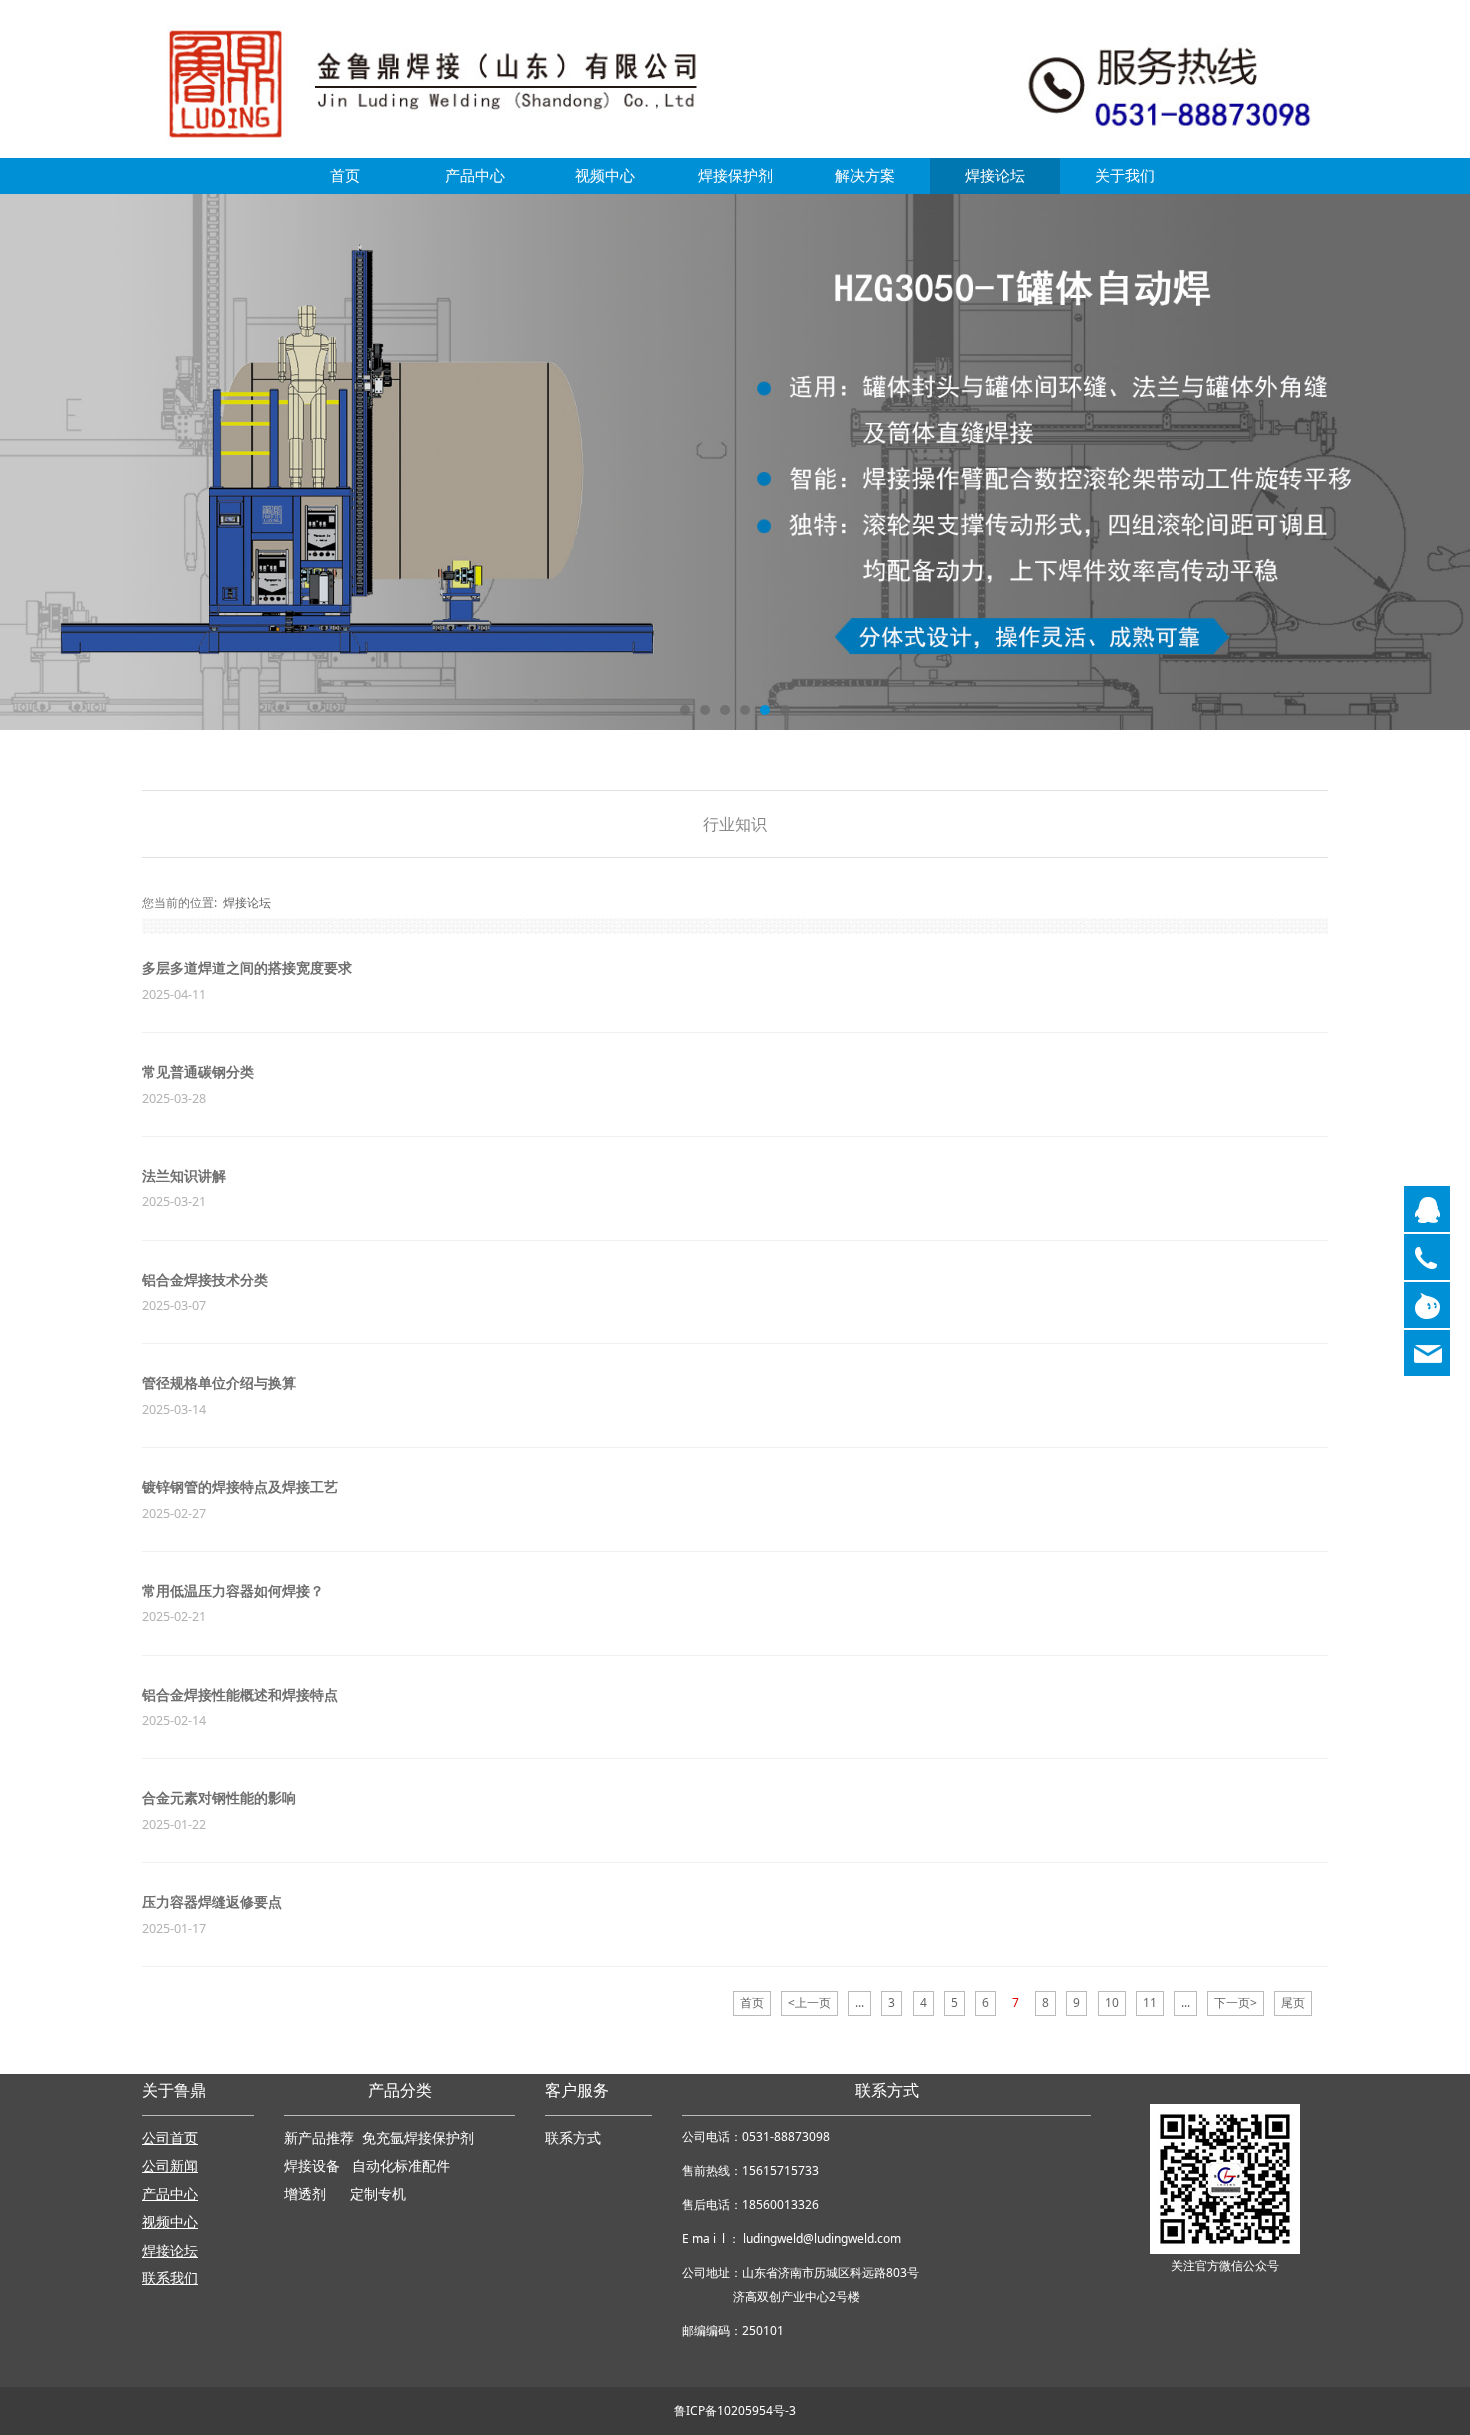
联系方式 (573, 2138)
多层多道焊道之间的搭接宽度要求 (247, 967)
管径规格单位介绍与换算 (219, 1382)
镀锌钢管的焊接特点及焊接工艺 (240, 1486)
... (859, 2002)
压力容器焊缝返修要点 (212, 1901)
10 (1112, 2002)
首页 (345, 175)
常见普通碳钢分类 (198, 1071)
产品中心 (475, 175)
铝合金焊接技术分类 (205, 1279)
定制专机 (378, 2194)
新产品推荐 (321, 2138)
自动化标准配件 (401, 2166)
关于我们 (1125, 175)
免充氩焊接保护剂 (418, 2138)
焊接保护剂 (735, 175)
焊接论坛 (995, 175)
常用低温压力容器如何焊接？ (233, 1590)
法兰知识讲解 (184, 1175)
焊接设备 (314, 2166)
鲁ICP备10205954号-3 (735, 2410)
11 (1150, 2002)
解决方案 (865, 175)
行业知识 (735, 824)
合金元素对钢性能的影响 (219, 1797)
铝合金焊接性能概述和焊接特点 (240, 1694)
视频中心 (605, 175)
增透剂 (305, 2194)
